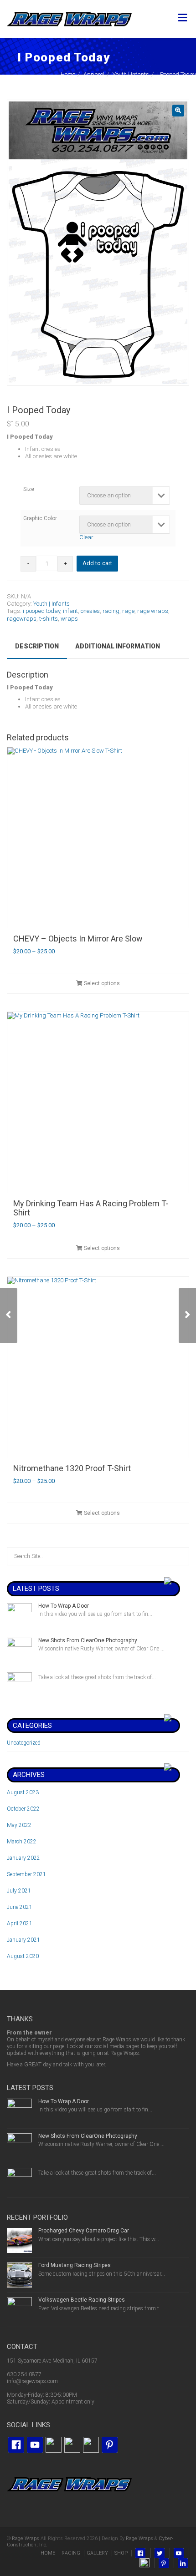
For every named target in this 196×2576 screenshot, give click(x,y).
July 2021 (19, 1891)
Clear (86, 537)
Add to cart (97, 563)
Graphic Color (40, 518)
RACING (71, 2553)
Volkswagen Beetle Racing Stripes (82, 2300)
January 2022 (23, 1858)
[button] (178, 111)
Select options (101, 983)
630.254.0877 (24, 2374)
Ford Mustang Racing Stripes (75, 2265)
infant (70, 611)
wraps (69, 619)
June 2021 (20, 1907)
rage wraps (153, 611)
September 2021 (26, 1874)
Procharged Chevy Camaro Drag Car (84, 2231)
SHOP (121, 2553)
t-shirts (49, 619)
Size (29, 489)
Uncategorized (24, 1743)
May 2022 (19, 1825)
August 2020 (23, 1956)
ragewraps (22, 619)
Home (68, 74)
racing (111, 611)
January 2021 (23, 1940)
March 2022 (22, 1842)
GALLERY (97, 2553)
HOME (48, 2553)
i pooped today (41, 611)
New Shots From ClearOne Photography (88, 1640)
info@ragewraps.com (32, 2381)
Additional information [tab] (118, 646)
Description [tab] (37, 646)
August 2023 (23, 1792)
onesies (90, 611)
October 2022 (23, 1809)
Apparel (94, 74)
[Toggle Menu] (183, 18)
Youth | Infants (131, 74)
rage (128, 611)
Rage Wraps (26, 2538)
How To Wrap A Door (64, 1606)
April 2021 (20, 1923)
